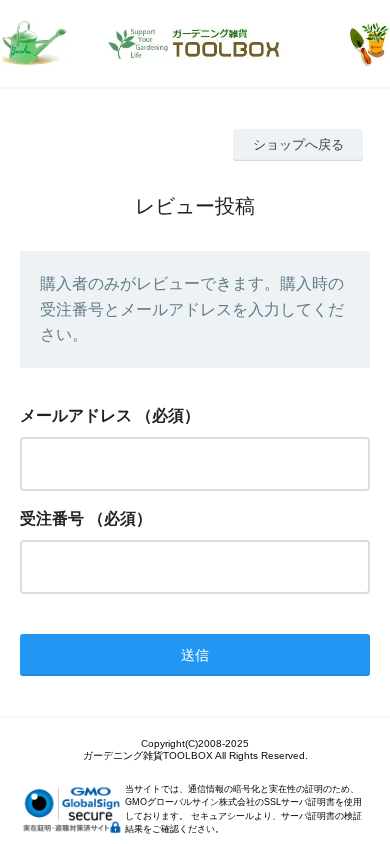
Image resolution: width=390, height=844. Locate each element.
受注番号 (52, 518)
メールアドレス (76, 415)
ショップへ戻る (298, 144)
